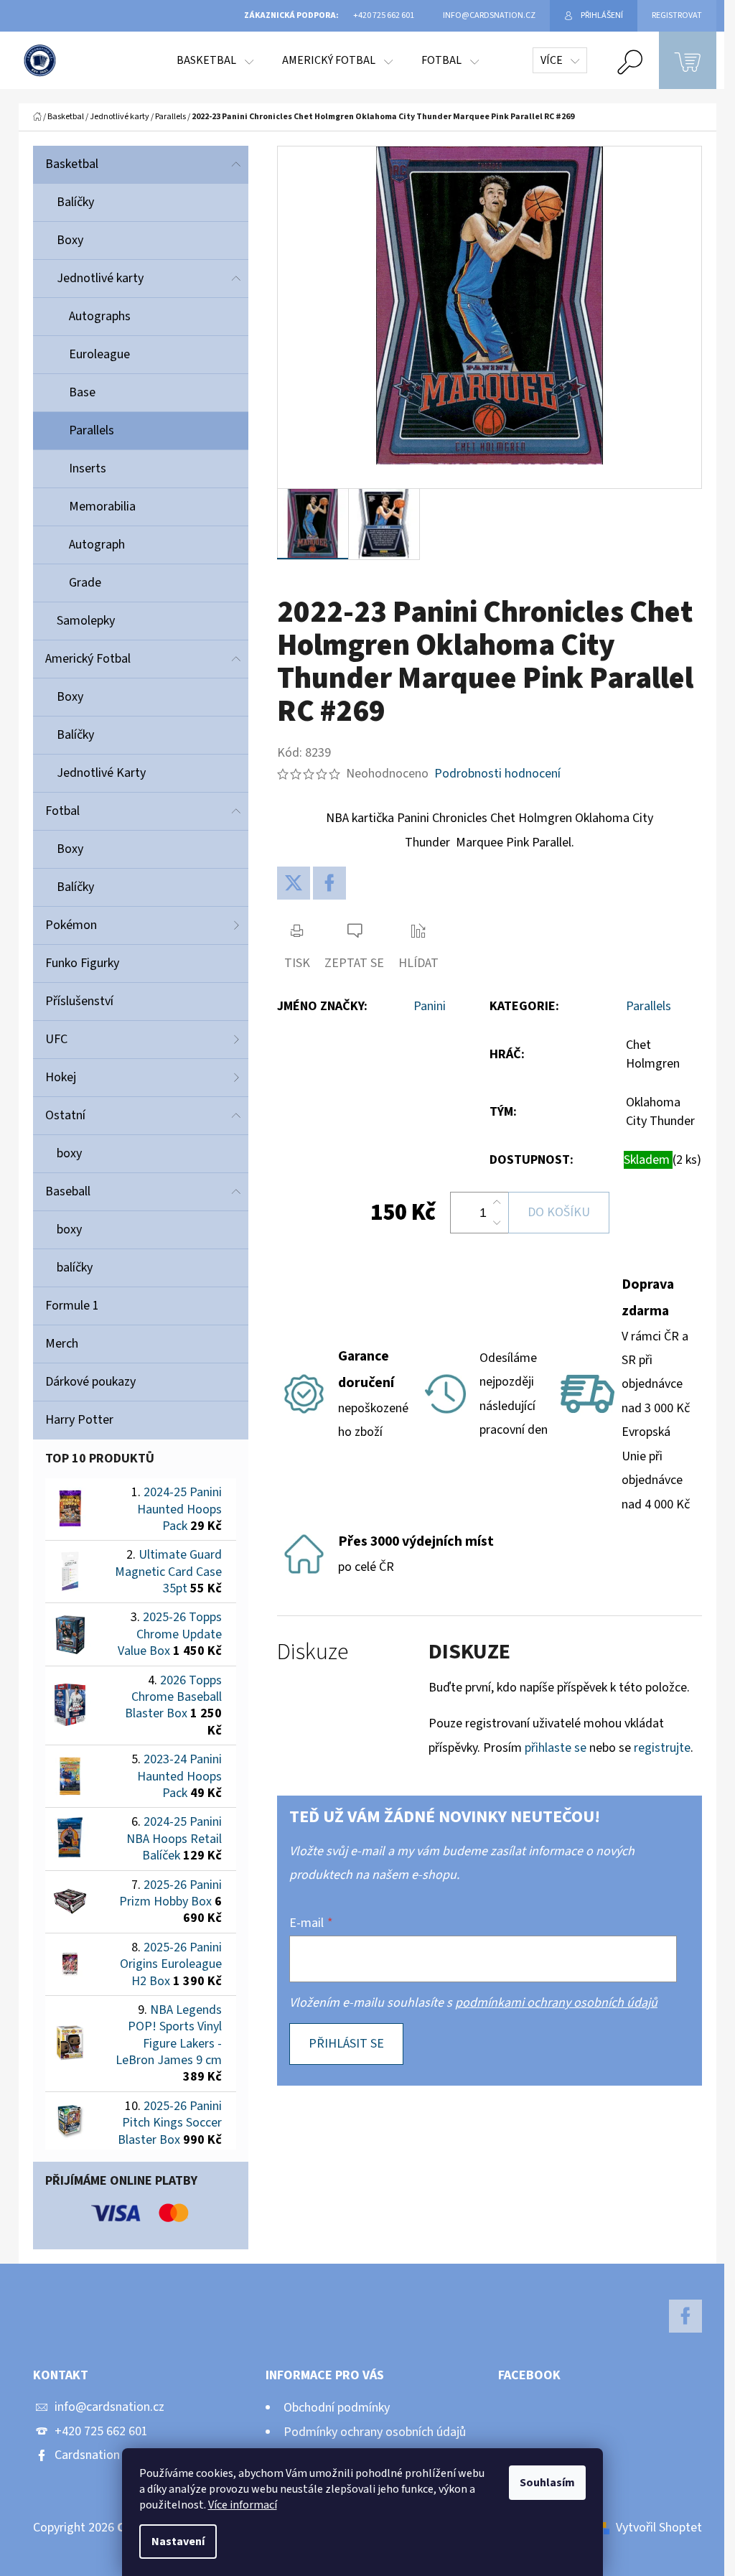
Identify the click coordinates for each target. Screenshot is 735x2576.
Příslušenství (79, 1001)
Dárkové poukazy (90, 1382)
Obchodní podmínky (337, 2408)
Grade (85, 583)
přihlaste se (556, 1748)
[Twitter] (294, 883)
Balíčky (75, 202)
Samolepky (86, 621)
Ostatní (65, 1115)
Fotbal (62, 811)
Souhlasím (547, 2483)
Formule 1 (72, 1306)
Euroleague (99, 354)
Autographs (100, 316)
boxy (69, 1153)
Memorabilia (102, 507)
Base (82, 392)
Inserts (88, 468)
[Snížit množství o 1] (497, 1223)
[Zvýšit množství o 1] (497, 1203)
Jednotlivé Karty (101, 773)
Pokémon (71, 925)
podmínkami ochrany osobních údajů (556, 2003)
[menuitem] (215, 60)
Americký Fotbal (88, 659)
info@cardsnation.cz (109, 2407)
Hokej (61, 1077)
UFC (56, 1039)
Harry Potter (79, 1420)
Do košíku (559, 1212)
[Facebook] (329, 883)
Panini (430, 1006)
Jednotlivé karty (100, 278)
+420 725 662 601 (101, 2431)
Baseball (68, 1191)
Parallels (92, 430)
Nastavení (178, 2542)
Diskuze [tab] (313, 1652)
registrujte (662, 1748)
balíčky (75, 1268)
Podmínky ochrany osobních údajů (375, 2432)
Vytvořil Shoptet (659, 2528)
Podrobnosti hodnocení (497, 774)
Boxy (70, 240)
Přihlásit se (346, 2044)
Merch (62, 1344)
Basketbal (72, 164)
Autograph (97, 545)
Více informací (243, 2505)
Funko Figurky (82, 963)
